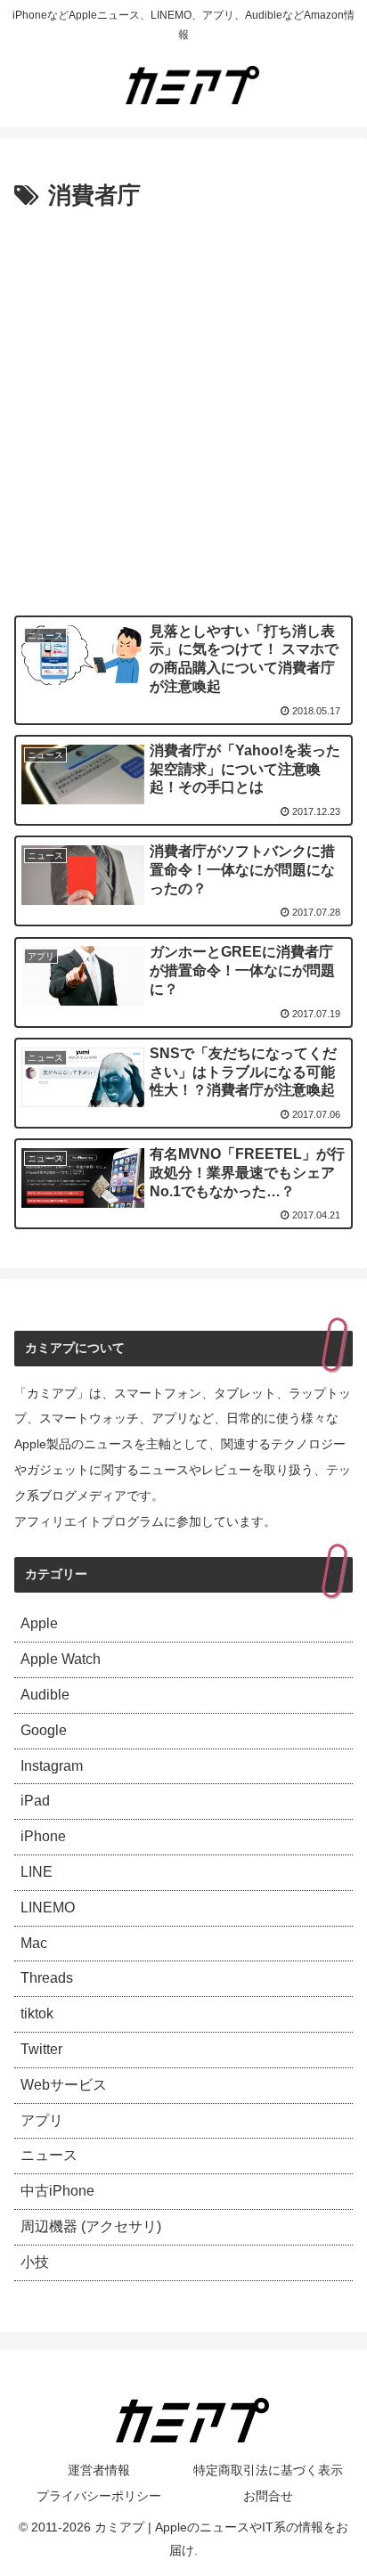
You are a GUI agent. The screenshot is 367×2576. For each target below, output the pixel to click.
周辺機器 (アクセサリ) (91, 2226)
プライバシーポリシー (99, 2496)
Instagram (52, 1766)
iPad (35, 1801)
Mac (34, 1943)
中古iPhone (57, 2191)
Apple (39, 1623)
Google (44, 1730)
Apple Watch (61, 1659)
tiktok (37, 2014)
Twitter (41, 2049)
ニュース (49, 2155)
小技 (35, 2262)
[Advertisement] (183, 409)
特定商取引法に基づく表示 (268, 2470)
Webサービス (64, 2085)
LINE (37, 1872)
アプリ (42, 2120)
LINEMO (48, 1908)
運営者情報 (99, 2470)
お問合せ (268, 2496)
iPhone (43, 1836)
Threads (47, 1978)
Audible (45, 1695)
